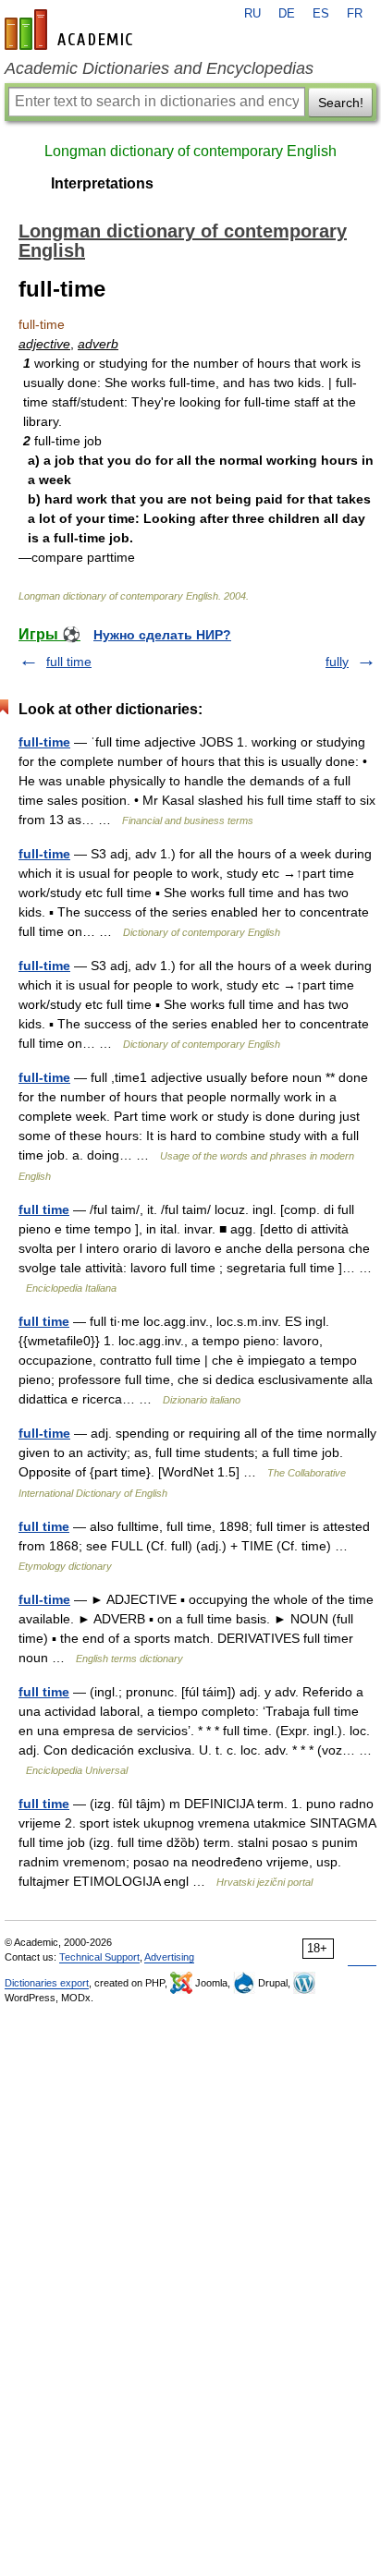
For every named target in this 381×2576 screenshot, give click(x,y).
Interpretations (102, 183)
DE (287, 14)
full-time (44, 742)
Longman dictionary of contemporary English (190, 151)
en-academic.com (71, 30)
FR (355, 14)
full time (69, 662)
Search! (341, 103)
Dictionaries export (47, 1983)
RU (252, 14)
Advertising (169, 1957)
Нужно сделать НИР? (162, 635)
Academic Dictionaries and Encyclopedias (159, 68)
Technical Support (99, 1957)
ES (321, 14)
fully (337, 662)
